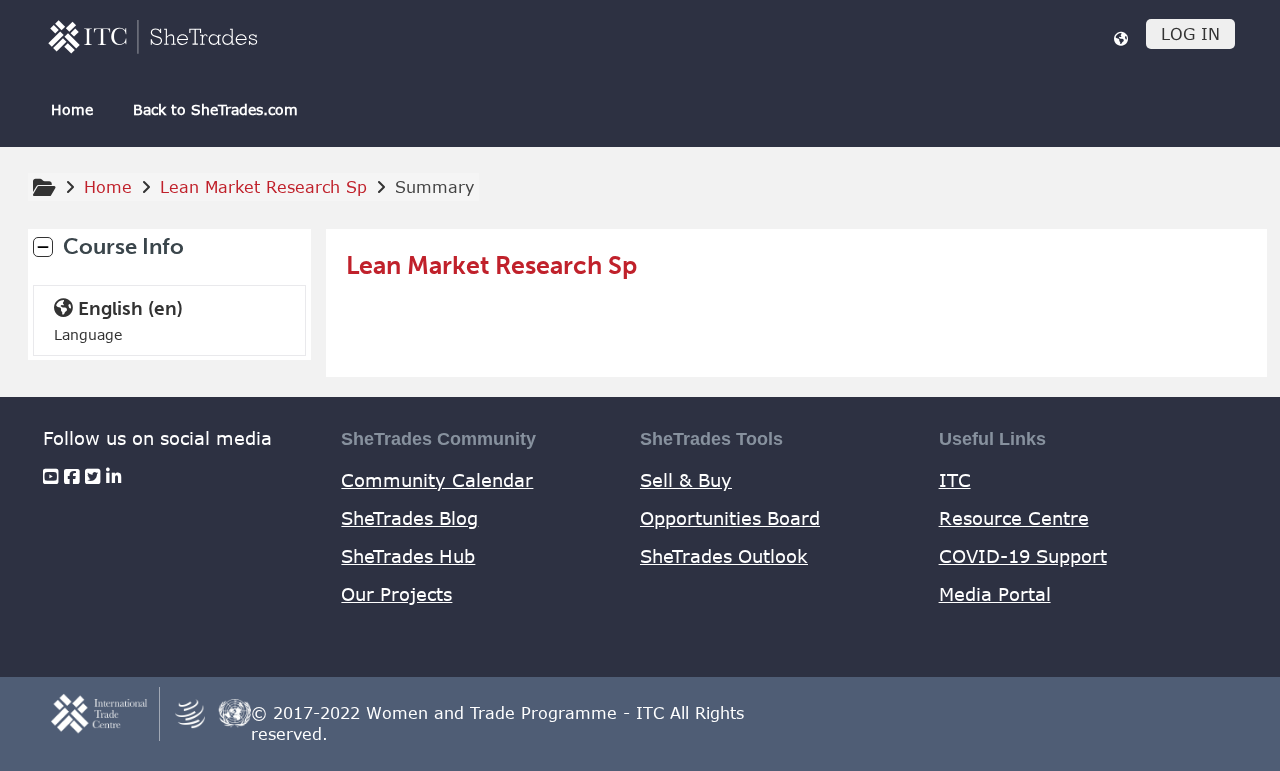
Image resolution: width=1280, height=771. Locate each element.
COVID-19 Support (1023, 556)
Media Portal (995, 594)
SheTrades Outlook (724, 556)
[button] (1121, 38)
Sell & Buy (686, 480)
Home (72, 109)
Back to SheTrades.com (215, 109)
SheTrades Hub (408, 556)
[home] (153, 36)
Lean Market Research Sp (491, 266)
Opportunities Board (730, 518)
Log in (1190, 34)
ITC (955, 480)
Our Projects (396, 594)
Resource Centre (1014, 518)
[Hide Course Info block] (43, 247)
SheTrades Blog (409, 518)
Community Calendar (437, 480)
